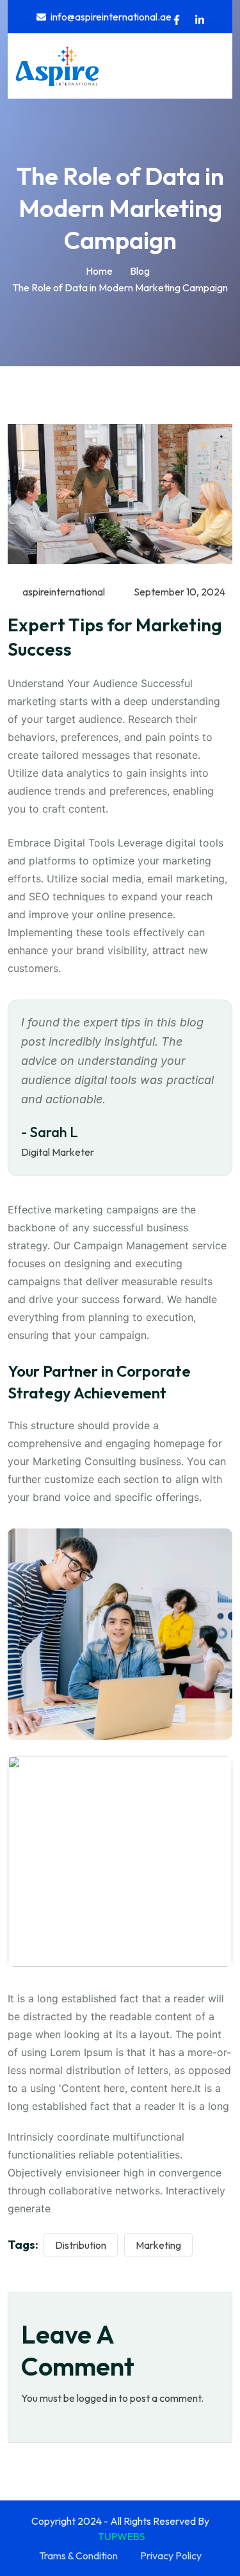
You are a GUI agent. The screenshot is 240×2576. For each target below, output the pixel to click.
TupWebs (122, 2536)
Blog (140, 271)
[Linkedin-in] (200, 20)
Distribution (81, 2245)
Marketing (158, 2245)
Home (99, 271)
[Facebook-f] (177, 20)
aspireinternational (63, 592)
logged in (97, 2398)
